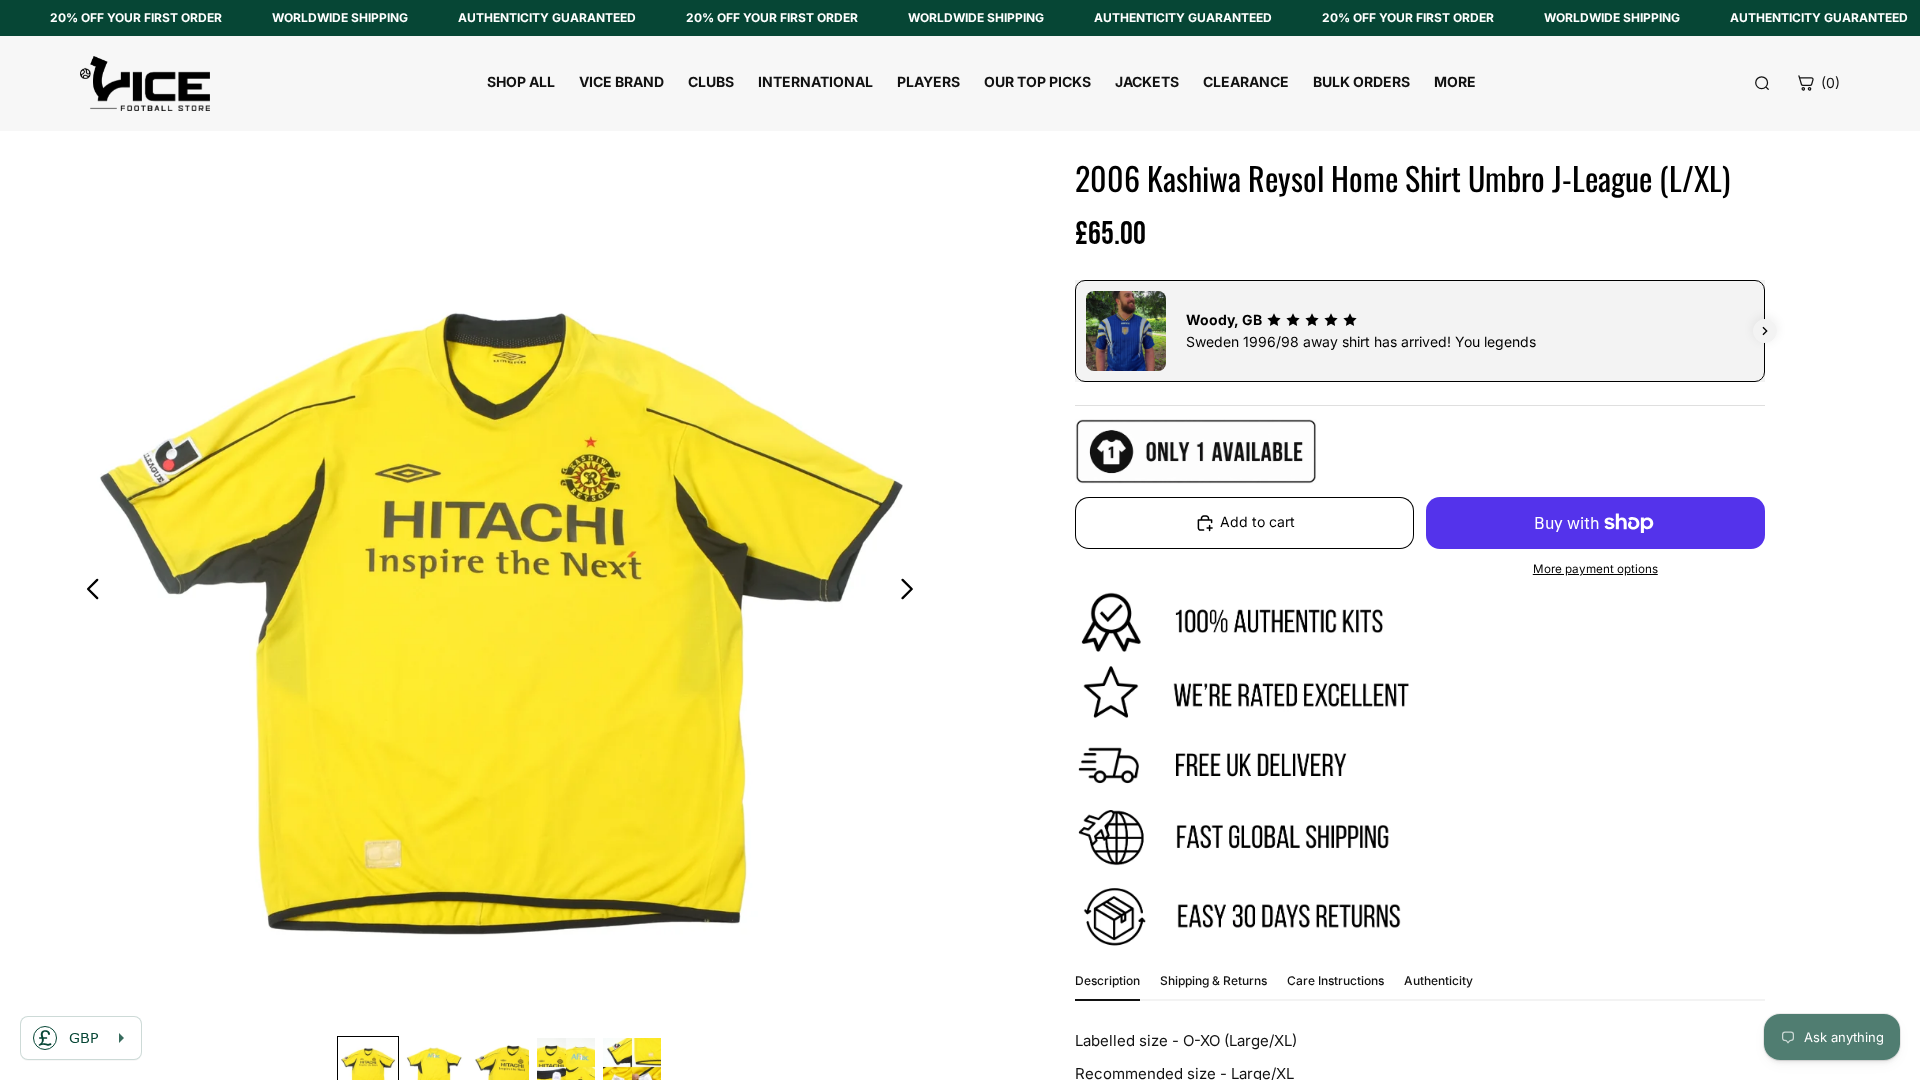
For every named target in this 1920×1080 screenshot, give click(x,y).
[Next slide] (912, 592)
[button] (1075, 331)
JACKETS (1147, 81)
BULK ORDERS (1361, 81)
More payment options (1595, 569)
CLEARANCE (1246, 81)
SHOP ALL (521, 81)
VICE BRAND (621, 81)
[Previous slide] (87, 592)
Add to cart (1257, 521)
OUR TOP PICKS (1037, 81)
